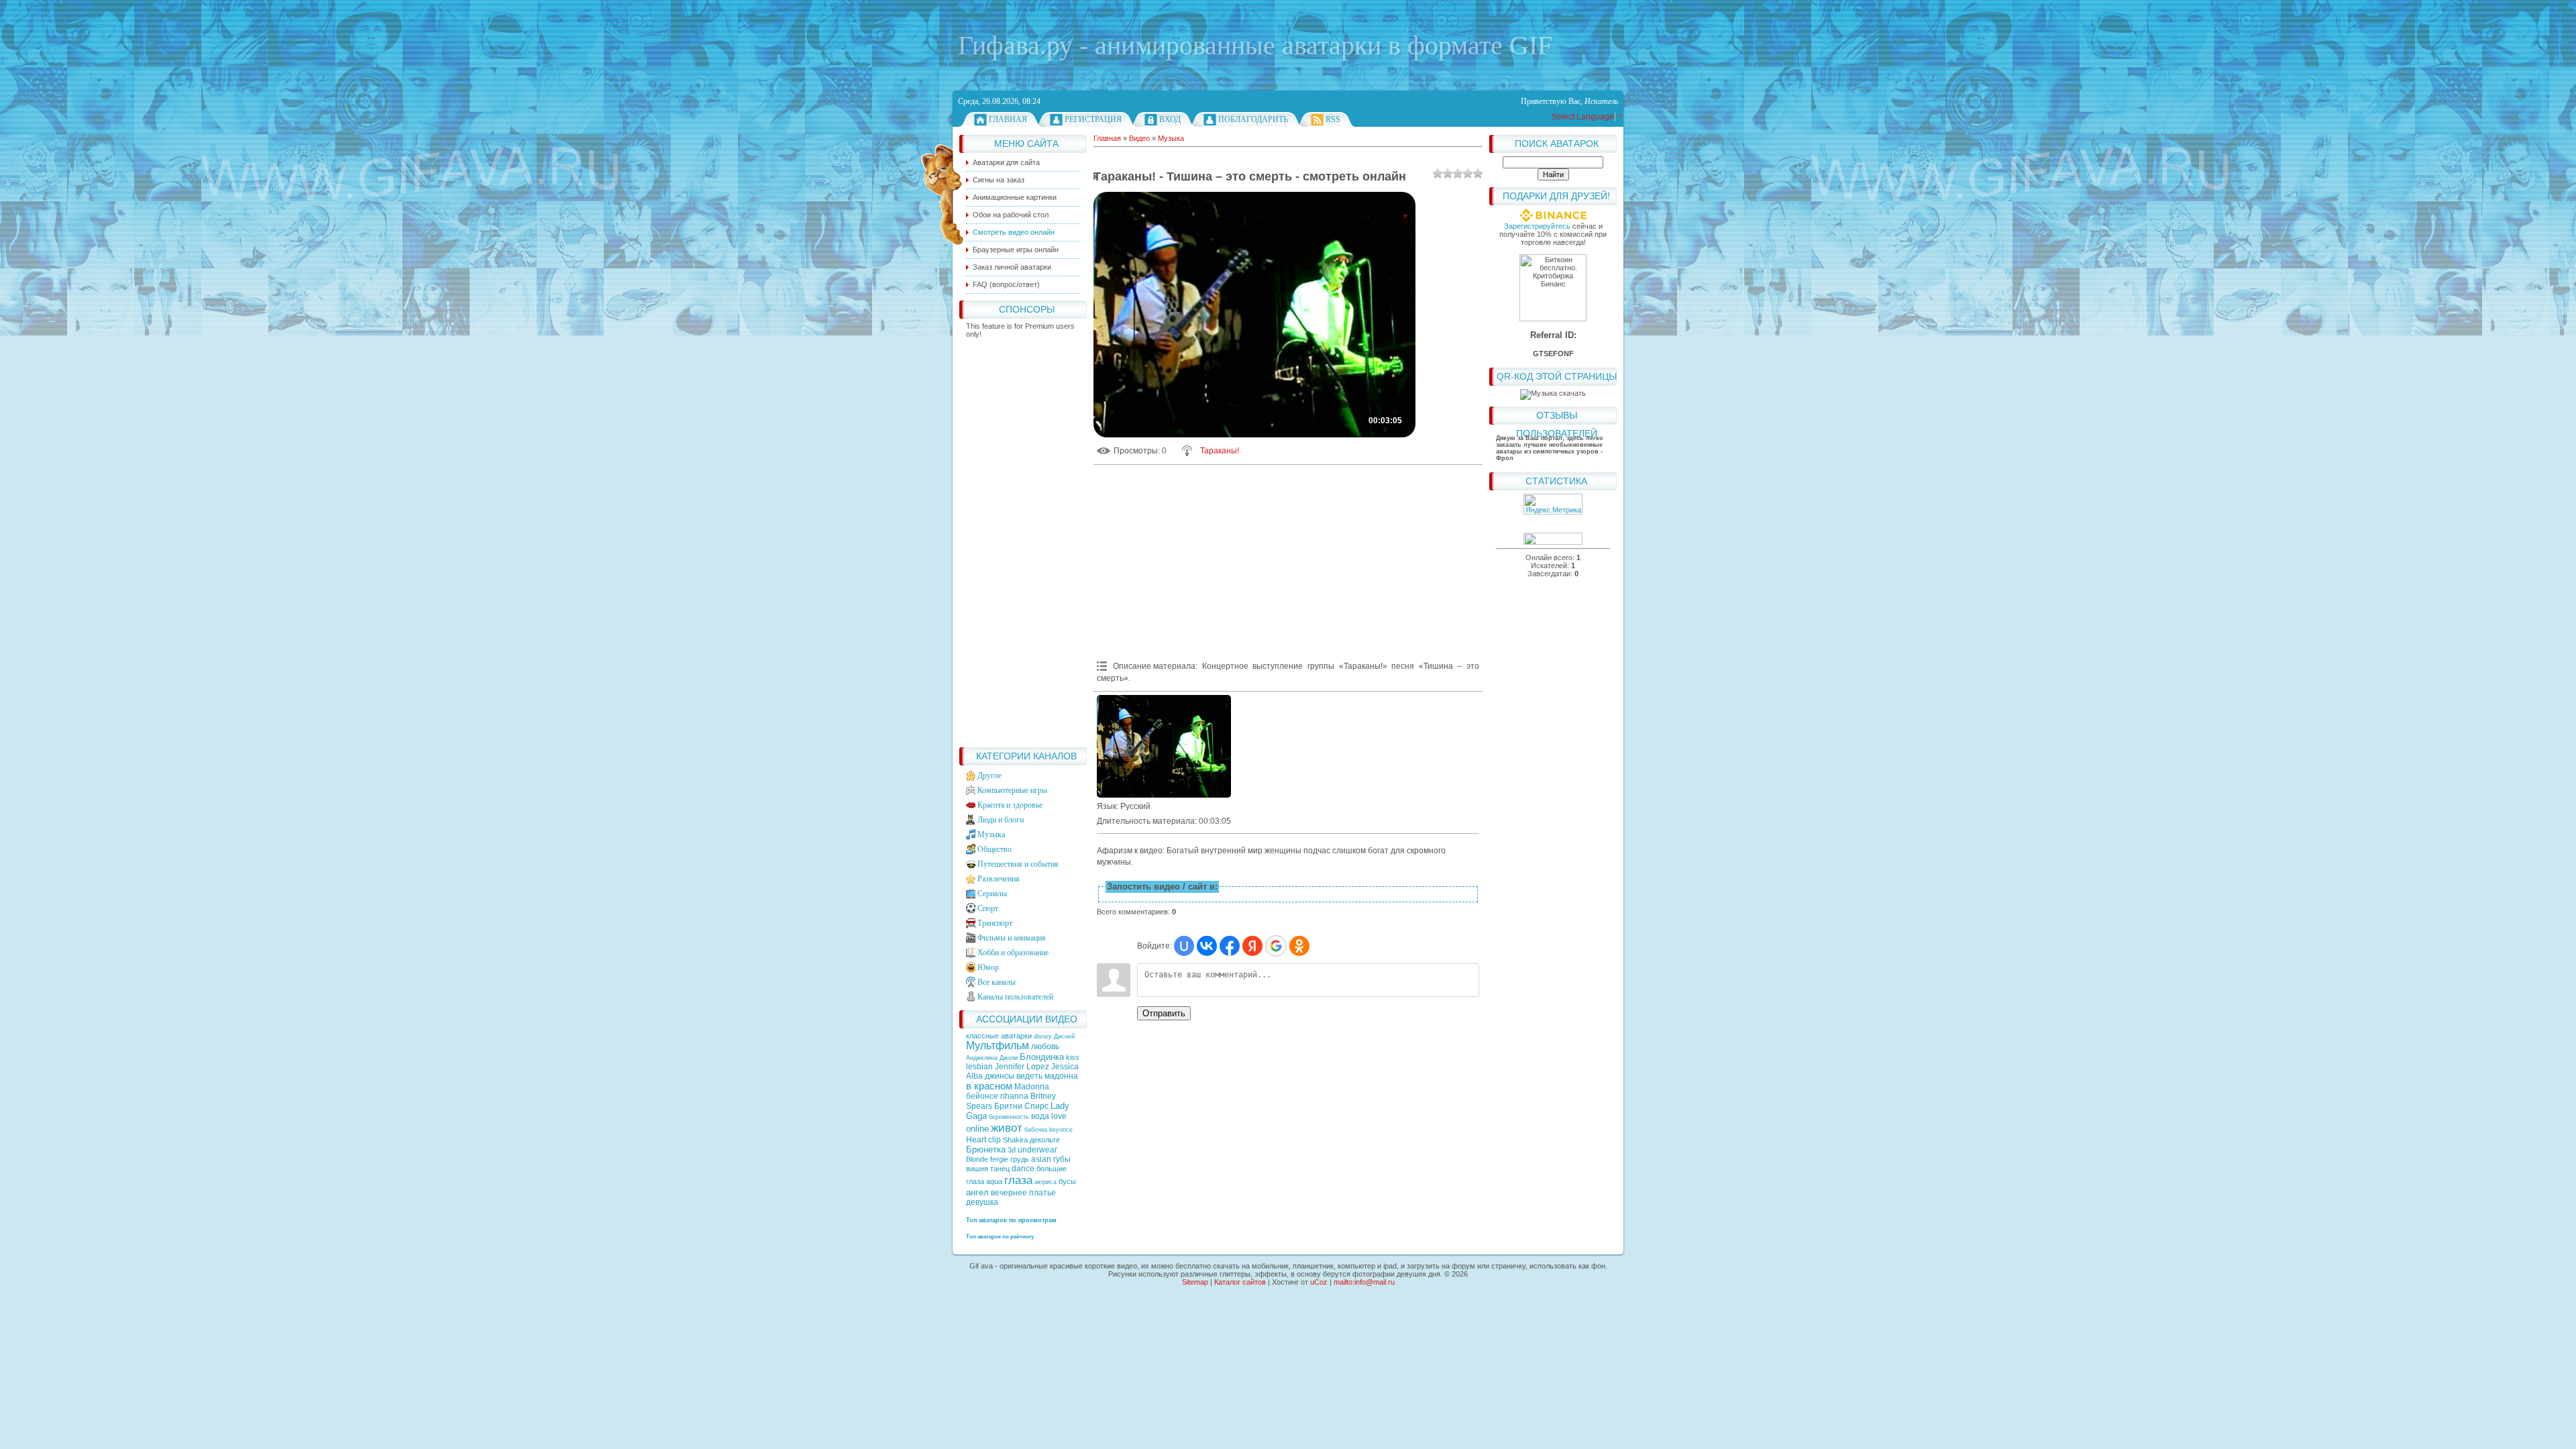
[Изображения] (1164, 746)
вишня (977, 1169)
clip (995, 1140)
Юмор (988, 967)
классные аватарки (1000, 1036)
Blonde (977, 1159)
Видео (1139, 138)
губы (1062, 1159)
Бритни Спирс (1021, 1106)
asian (1041, 1159)
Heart (976, 1140)
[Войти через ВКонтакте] (1207, 946)
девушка (982, 1202)
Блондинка (1042, 1057)
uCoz (1319, 1282)
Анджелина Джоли (992, 1058)
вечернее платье (1023, 1193)
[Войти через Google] (1276, 946)
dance (1023, 1169)
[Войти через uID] (1184, 946)
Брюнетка (986, 1149)
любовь (1045, 1046)
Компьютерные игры (1012, 790)
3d (1012, 1150)
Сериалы (992, 894)
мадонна (1061, 1076)
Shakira (1015, 1140)
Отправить (1164, 1013)
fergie (999, 1159)
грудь (1020, 1159)
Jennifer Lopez (1022, 1067)
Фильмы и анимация (1012, 938)
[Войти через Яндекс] (1252, 946)
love (1059, 1116)
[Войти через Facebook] (1230, 946)
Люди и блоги (1001, 820)
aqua (994, 1181)
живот (1007, 1128)
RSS (1333, 119)
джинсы (1000, 1076)
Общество (995, 849)
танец (1000, 1169)
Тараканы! (1220, 451)
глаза (1018, 1180)
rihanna (1014, 1096)
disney (1043, 1036)
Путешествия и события (1018, 864)
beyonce (1061, 1130)
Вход (1170, 119)
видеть (1029, 1076)
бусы (1067, 1181)
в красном (989, 1086)
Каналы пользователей (1015, 997)
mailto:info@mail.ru (1364, 1282)
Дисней (1064, 1036)
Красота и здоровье (1010, 805)
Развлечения (999, 879)
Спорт (988, 908)
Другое (989, 775)
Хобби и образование (1013, 953)
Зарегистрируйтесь (1537, 226)
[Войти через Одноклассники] (1299, 946)
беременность (1009, 1117)
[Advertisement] (1023, 539)
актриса (1045, 1182)
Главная (1008, 119)
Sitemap (1195, 1282)
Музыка (991, 835)
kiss (1073, 1057)
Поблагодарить (1253, 119)
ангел (977, 1192)
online (977, 1129)
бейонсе (982, 1096)
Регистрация (1093, 119)
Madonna (1032, 1087)
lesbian (979, 1067)
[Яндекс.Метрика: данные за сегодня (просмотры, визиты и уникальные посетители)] (1553, 504)
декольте (1045, 1140)
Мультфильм (998, 1045)
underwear (1037, 1150)
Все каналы (997, 982)
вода (1040, 1116)
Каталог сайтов (1240, 1282)
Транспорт (995, 923)
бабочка (1036, 1130)
